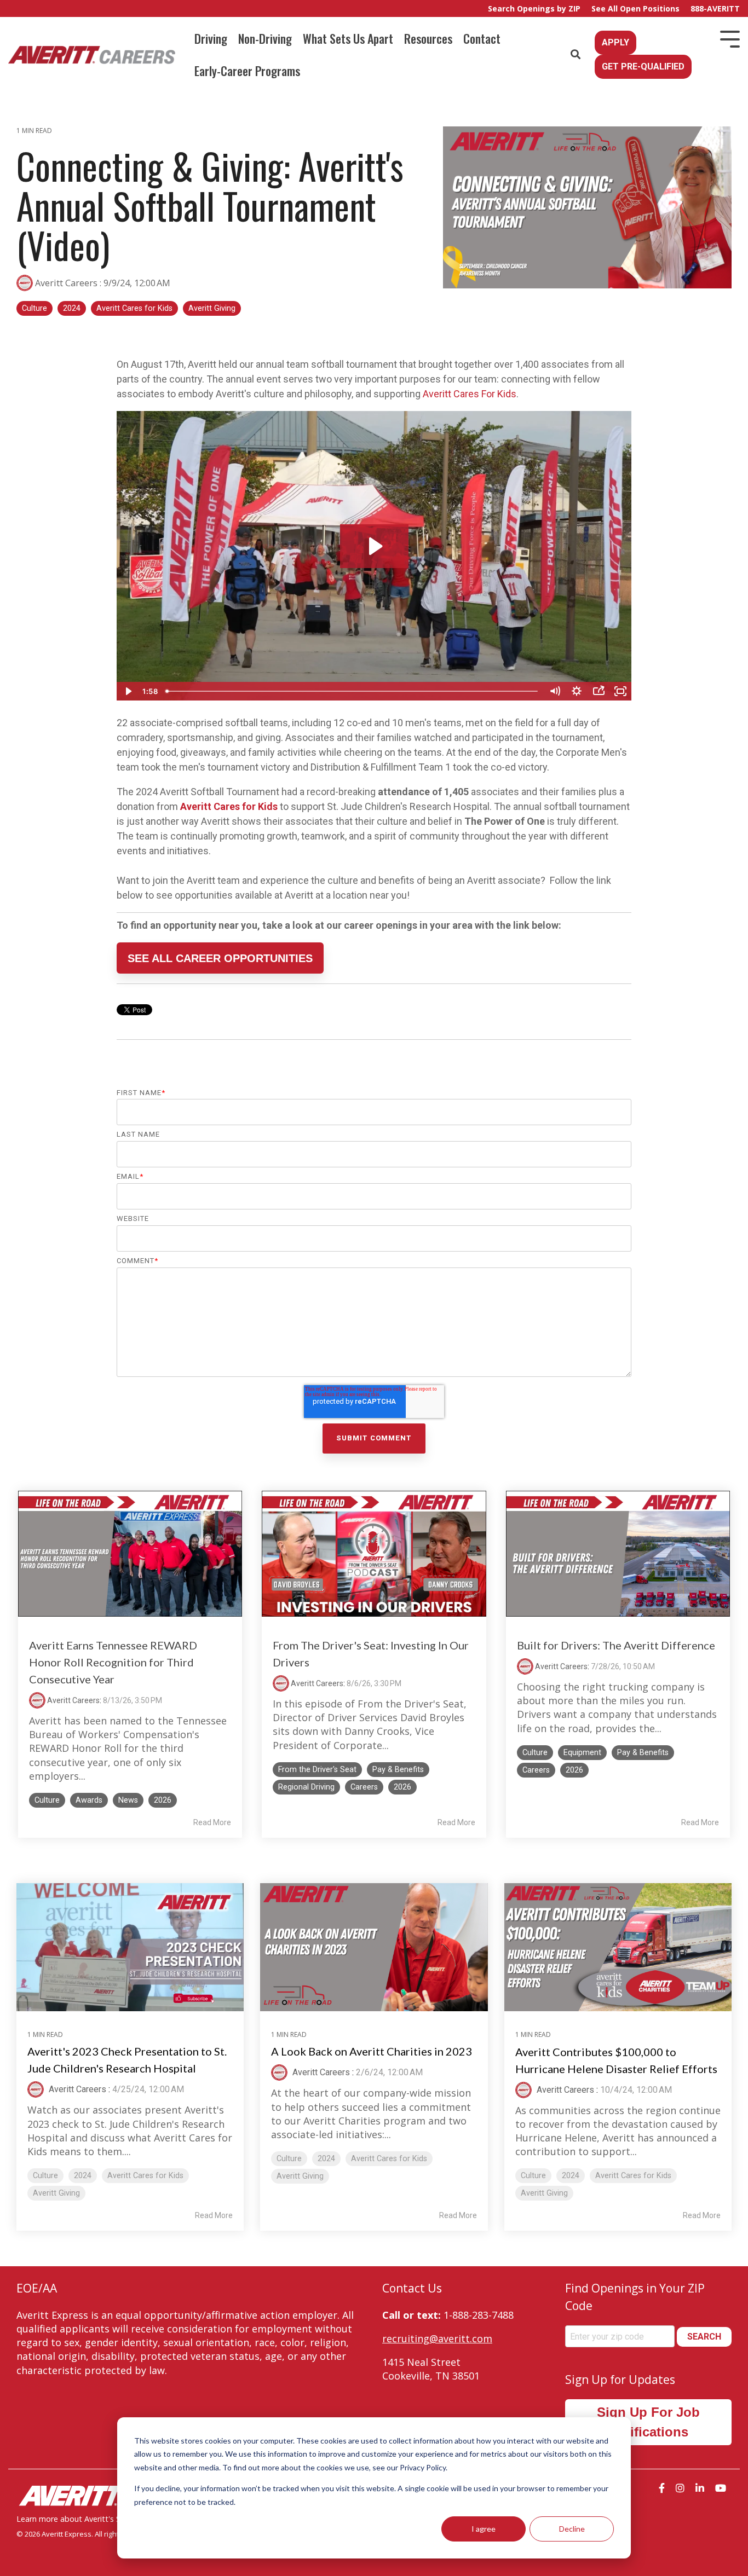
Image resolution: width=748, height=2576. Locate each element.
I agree (484, 2529)
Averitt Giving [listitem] (56, 2193)
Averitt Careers (66, 283)
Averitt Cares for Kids (134, 308)
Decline (572, 2529)
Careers (364, 1787)
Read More (212, 1822)
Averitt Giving (212, 308)
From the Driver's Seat (317, 1770)
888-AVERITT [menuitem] (715, 8)
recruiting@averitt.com (437, 2338)
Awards (89, 1800)
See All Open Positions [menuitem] (635, 8)
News (128, 1800)
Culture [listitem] (45, 2176)
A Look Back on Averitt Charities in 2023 (372, 2051)
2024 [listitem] (83, 2176)
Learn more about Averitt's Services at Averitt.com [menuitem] (108, 2519)
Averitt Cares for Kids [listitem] (145, 2176)
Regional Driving (306, 1787)
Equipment (582, 1753)
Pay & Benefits (398, 1770)
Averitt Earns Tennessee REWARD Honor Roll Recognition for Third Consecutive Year (113, 1662)
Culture (34, 308)
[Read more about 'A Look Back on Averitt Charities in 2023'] (374, 1947)
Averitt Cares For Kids (470, 394)
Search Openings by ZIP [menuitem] (534, 8)
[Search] (576, 55)
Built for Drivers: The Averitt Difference (616, 1645)
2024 (72, 308)
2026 (163, 1800)
